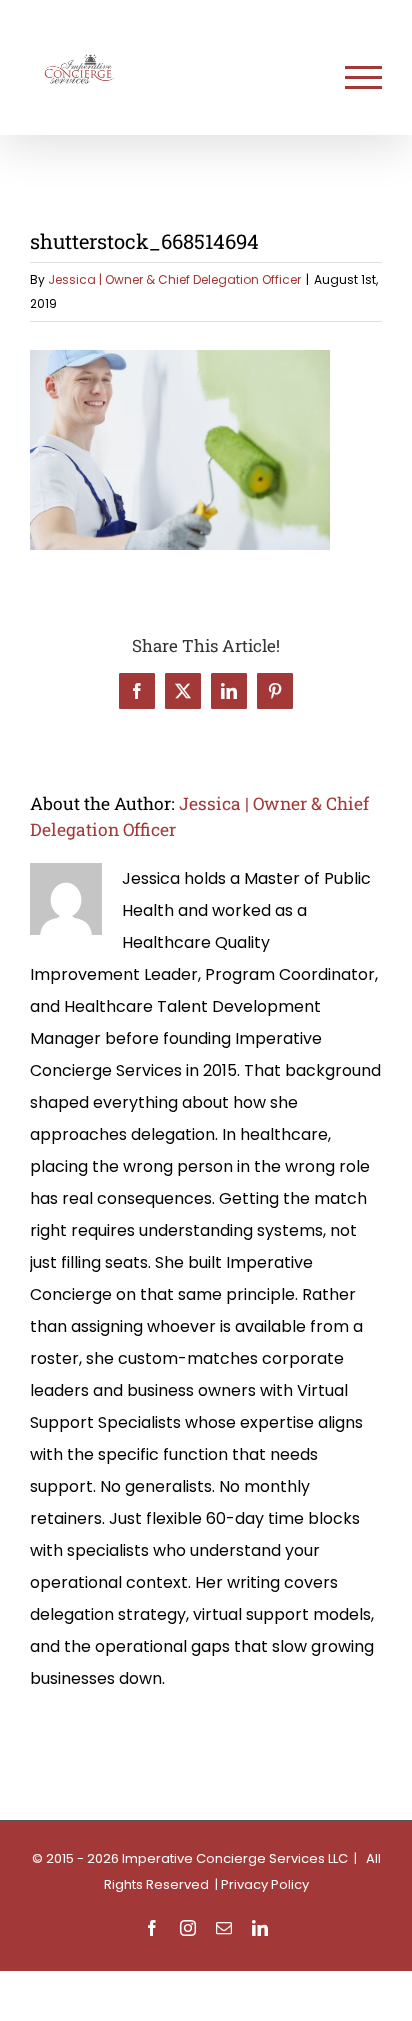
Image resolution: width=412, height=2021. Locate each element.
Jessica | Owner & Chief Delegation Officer (174, 279)
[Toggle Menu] (363, 77)
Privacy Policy (265, 1884)
